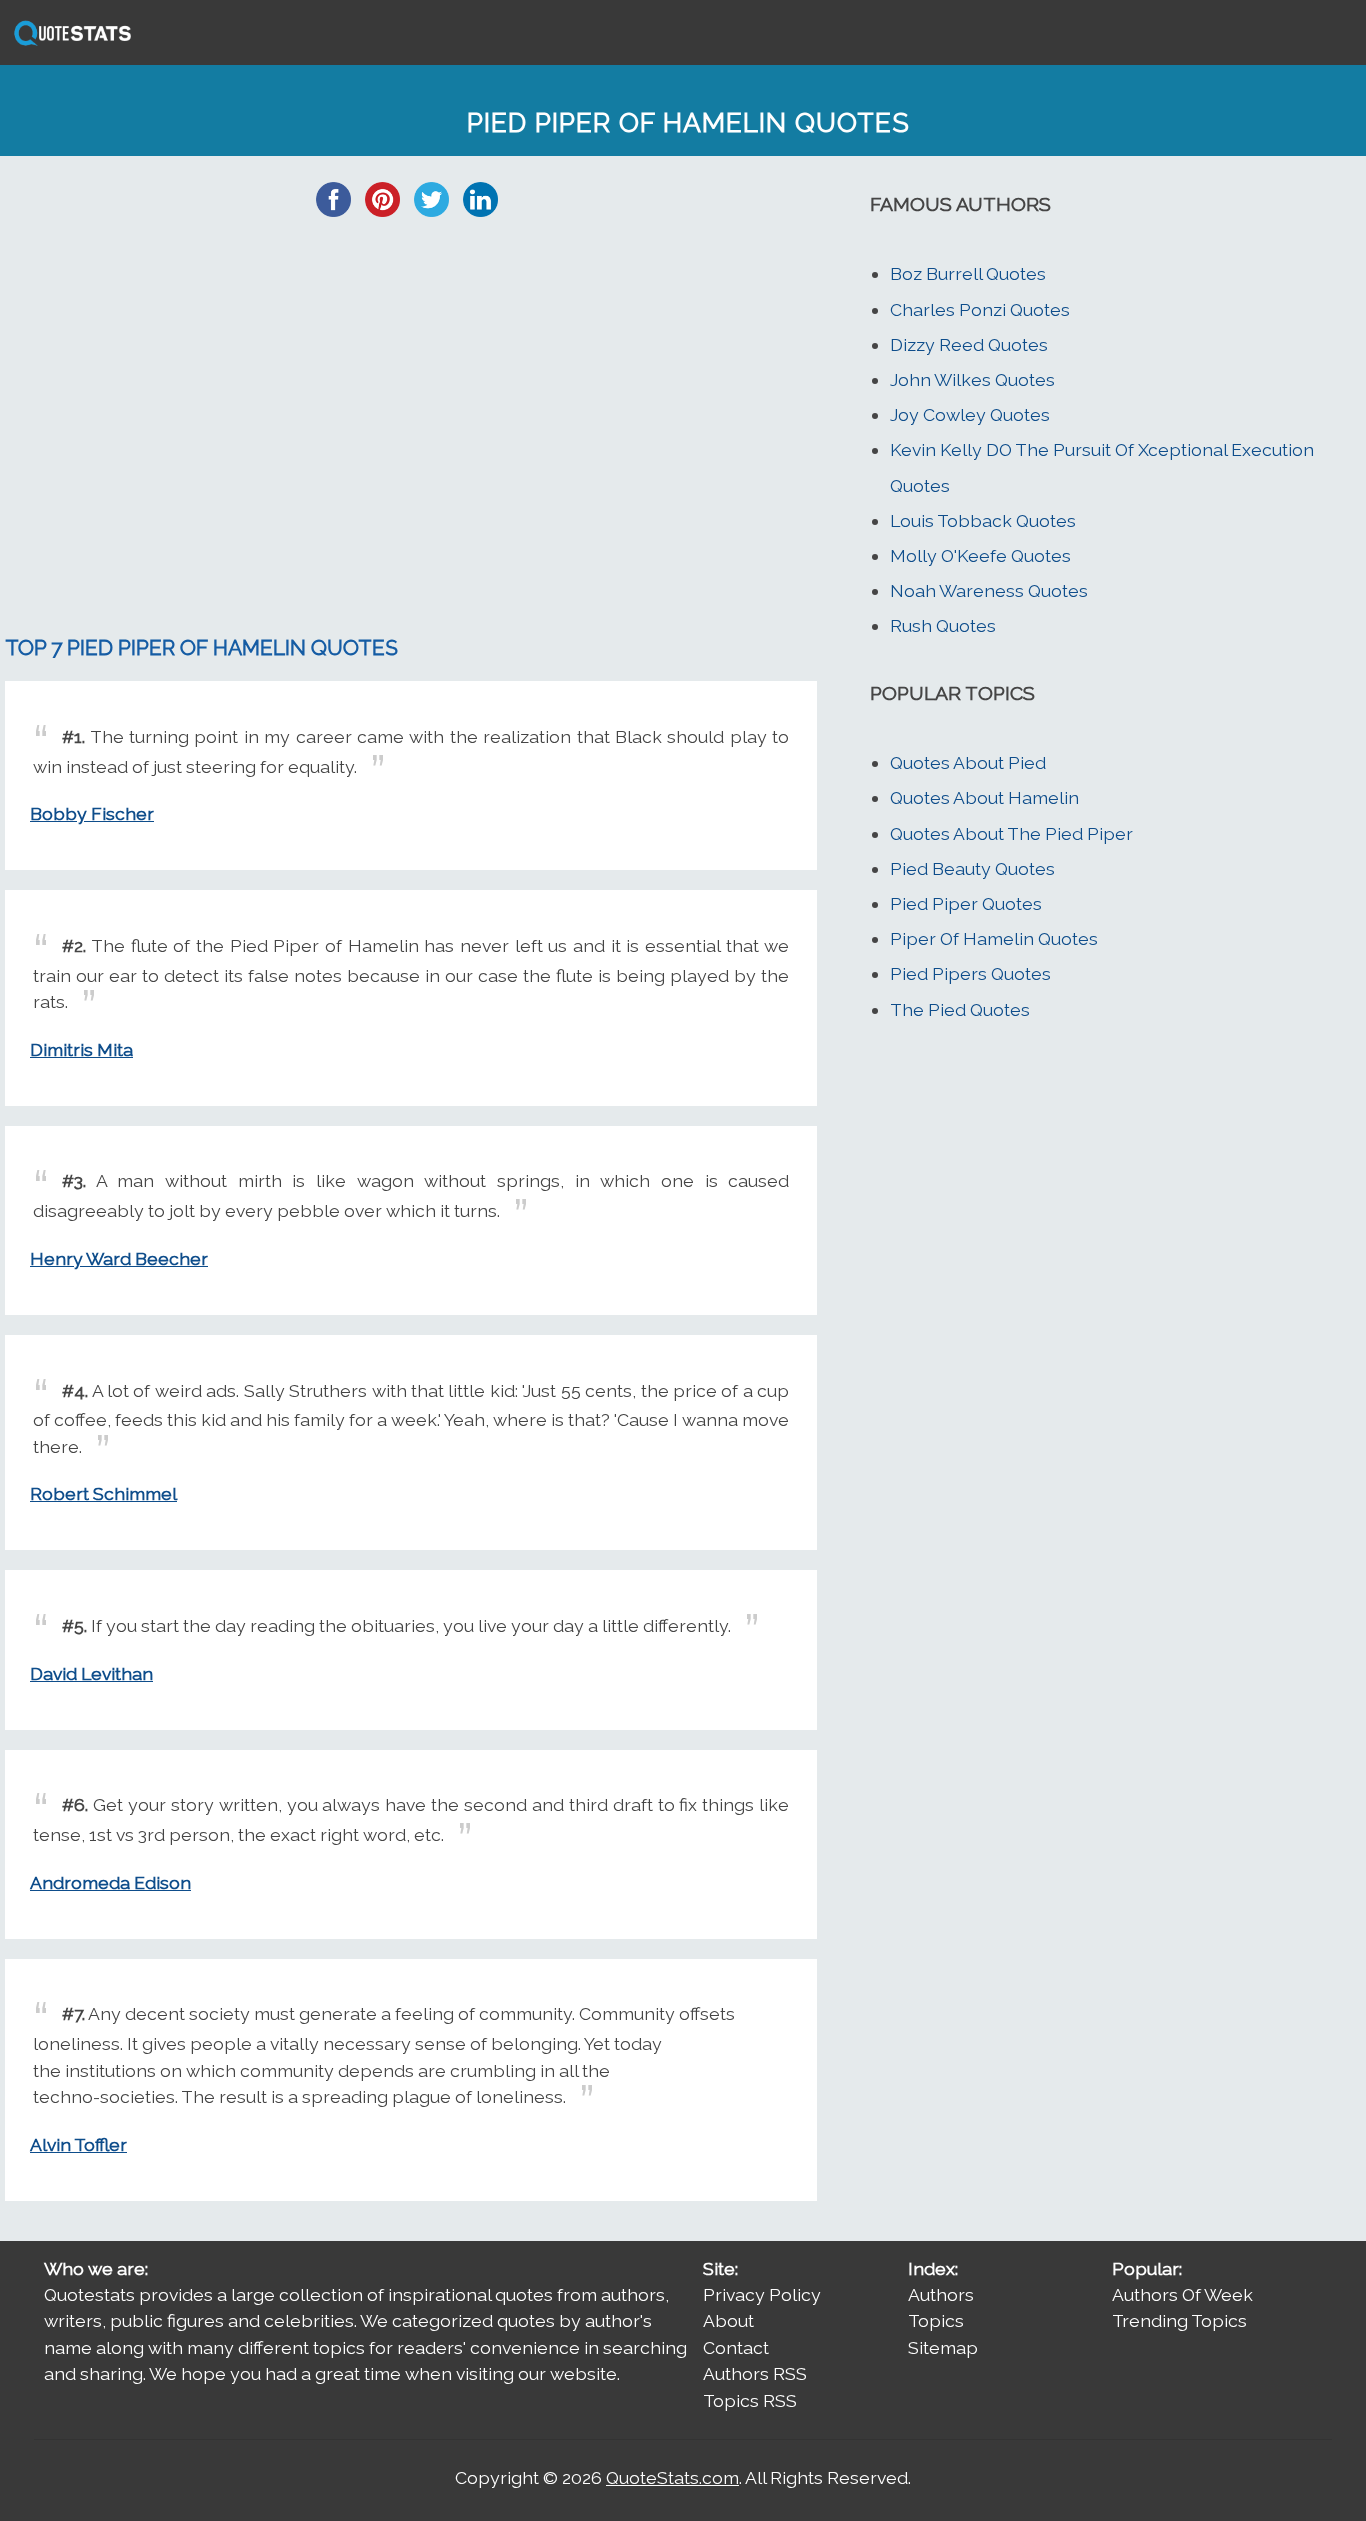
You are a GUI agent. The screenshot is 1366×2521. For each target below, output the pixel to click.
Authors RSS (755, 2373)
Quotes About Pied (968, 762)
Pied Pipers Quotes (970, 973)
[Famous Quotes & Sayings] (69, 43)
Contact (736, 2347)
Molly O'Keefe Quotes (980, 555)
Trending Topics (1179, 2320)
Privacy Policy (762, 2294)
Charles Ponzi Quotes (980, 309)
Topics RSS (750, 2400)
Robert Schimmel (103, 1493)
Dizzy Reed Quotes (969, 344)
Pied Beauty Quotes (972, 868)
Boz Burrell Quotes (968, 273)
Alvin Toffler (78, 2144)
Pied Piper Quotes (966, 903)
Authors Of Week (1182, 2294)
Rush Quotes (943, 625)
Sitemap (943, 2347)
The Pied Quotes (960, 1009)
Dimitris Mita (81, 1049)
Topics (936, 2320)
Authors (941, 2294)
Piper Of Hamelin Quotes (994, 938)
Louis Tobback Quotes (983, 520)
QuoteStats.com (672, 2477)
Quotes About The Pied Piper (1011, 833)
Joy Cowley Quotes (970, 414)
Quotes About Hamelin (984, 797)
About (728, 2320)
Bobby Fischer (92, 813)
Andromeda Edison (110, 1882)
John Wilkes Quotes (972, 379)
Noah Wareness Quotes (989, 590)
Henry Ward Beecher (119, 1258)
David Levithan (91, 1673)
